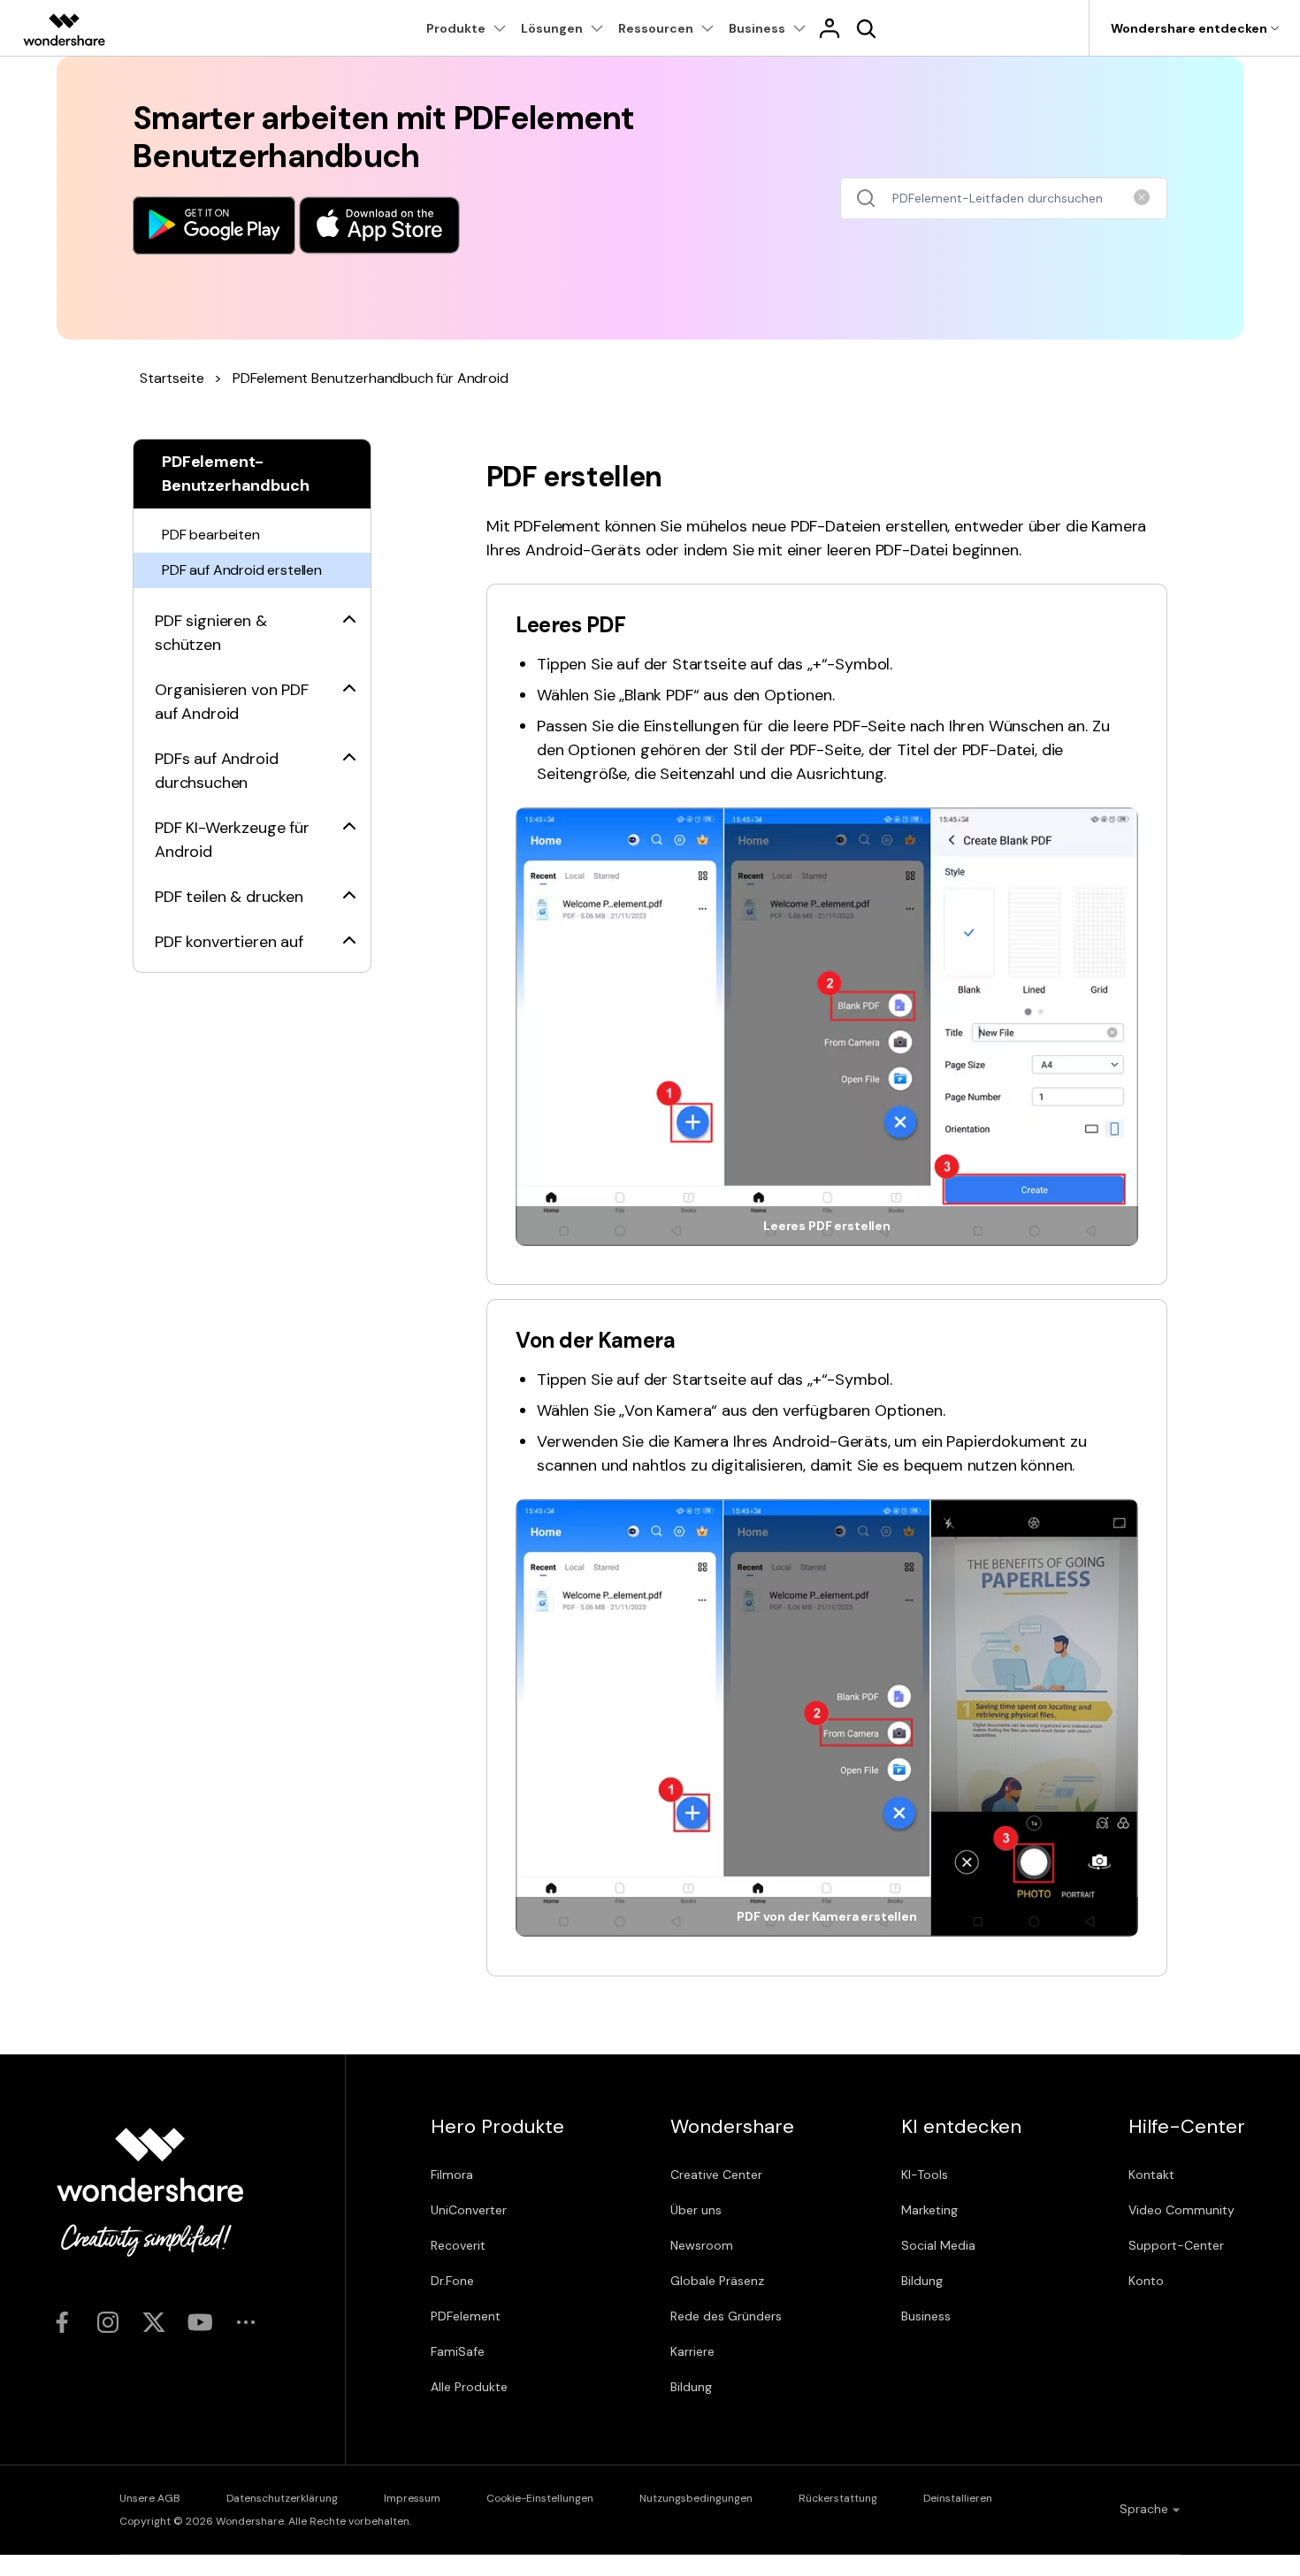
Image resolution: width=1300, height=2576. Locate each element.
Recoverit (458, 2245)
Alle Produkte (469, 2387)
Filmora (452, 2175)
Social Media (938, 2245)
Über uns (696, 2210)
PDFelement (466, 2316)
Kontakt (1151, 2175)
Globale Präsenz (717, 2281)
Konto (1146, 2281)
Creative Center (716, 2175)
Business (926, 2316)
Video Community (1181, 2210)
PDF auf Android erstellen (242, 570)
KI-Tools (925, 2175)
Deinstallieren (958, 2498)
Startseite (172, 378)
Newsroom (702, 2245)
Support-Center (1176, 2245)
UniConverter (469, 2210)
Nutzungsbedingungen (696, 2498)
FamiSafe (458, 2351)
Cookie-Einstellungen (540, 2498)
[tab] (252, 623)
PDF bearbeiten (211, 535)
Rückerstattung (838, 2498)
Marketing (929, 2210)
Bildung (691, 2387)
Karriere (692, 2351)
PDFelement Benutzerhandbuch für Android (371, 378)
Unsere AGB (150, 2498)
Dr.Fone (452, 2281)
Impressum (412, 2498)
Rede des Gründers (726, 2316)
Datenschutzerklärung (282, 2498)
